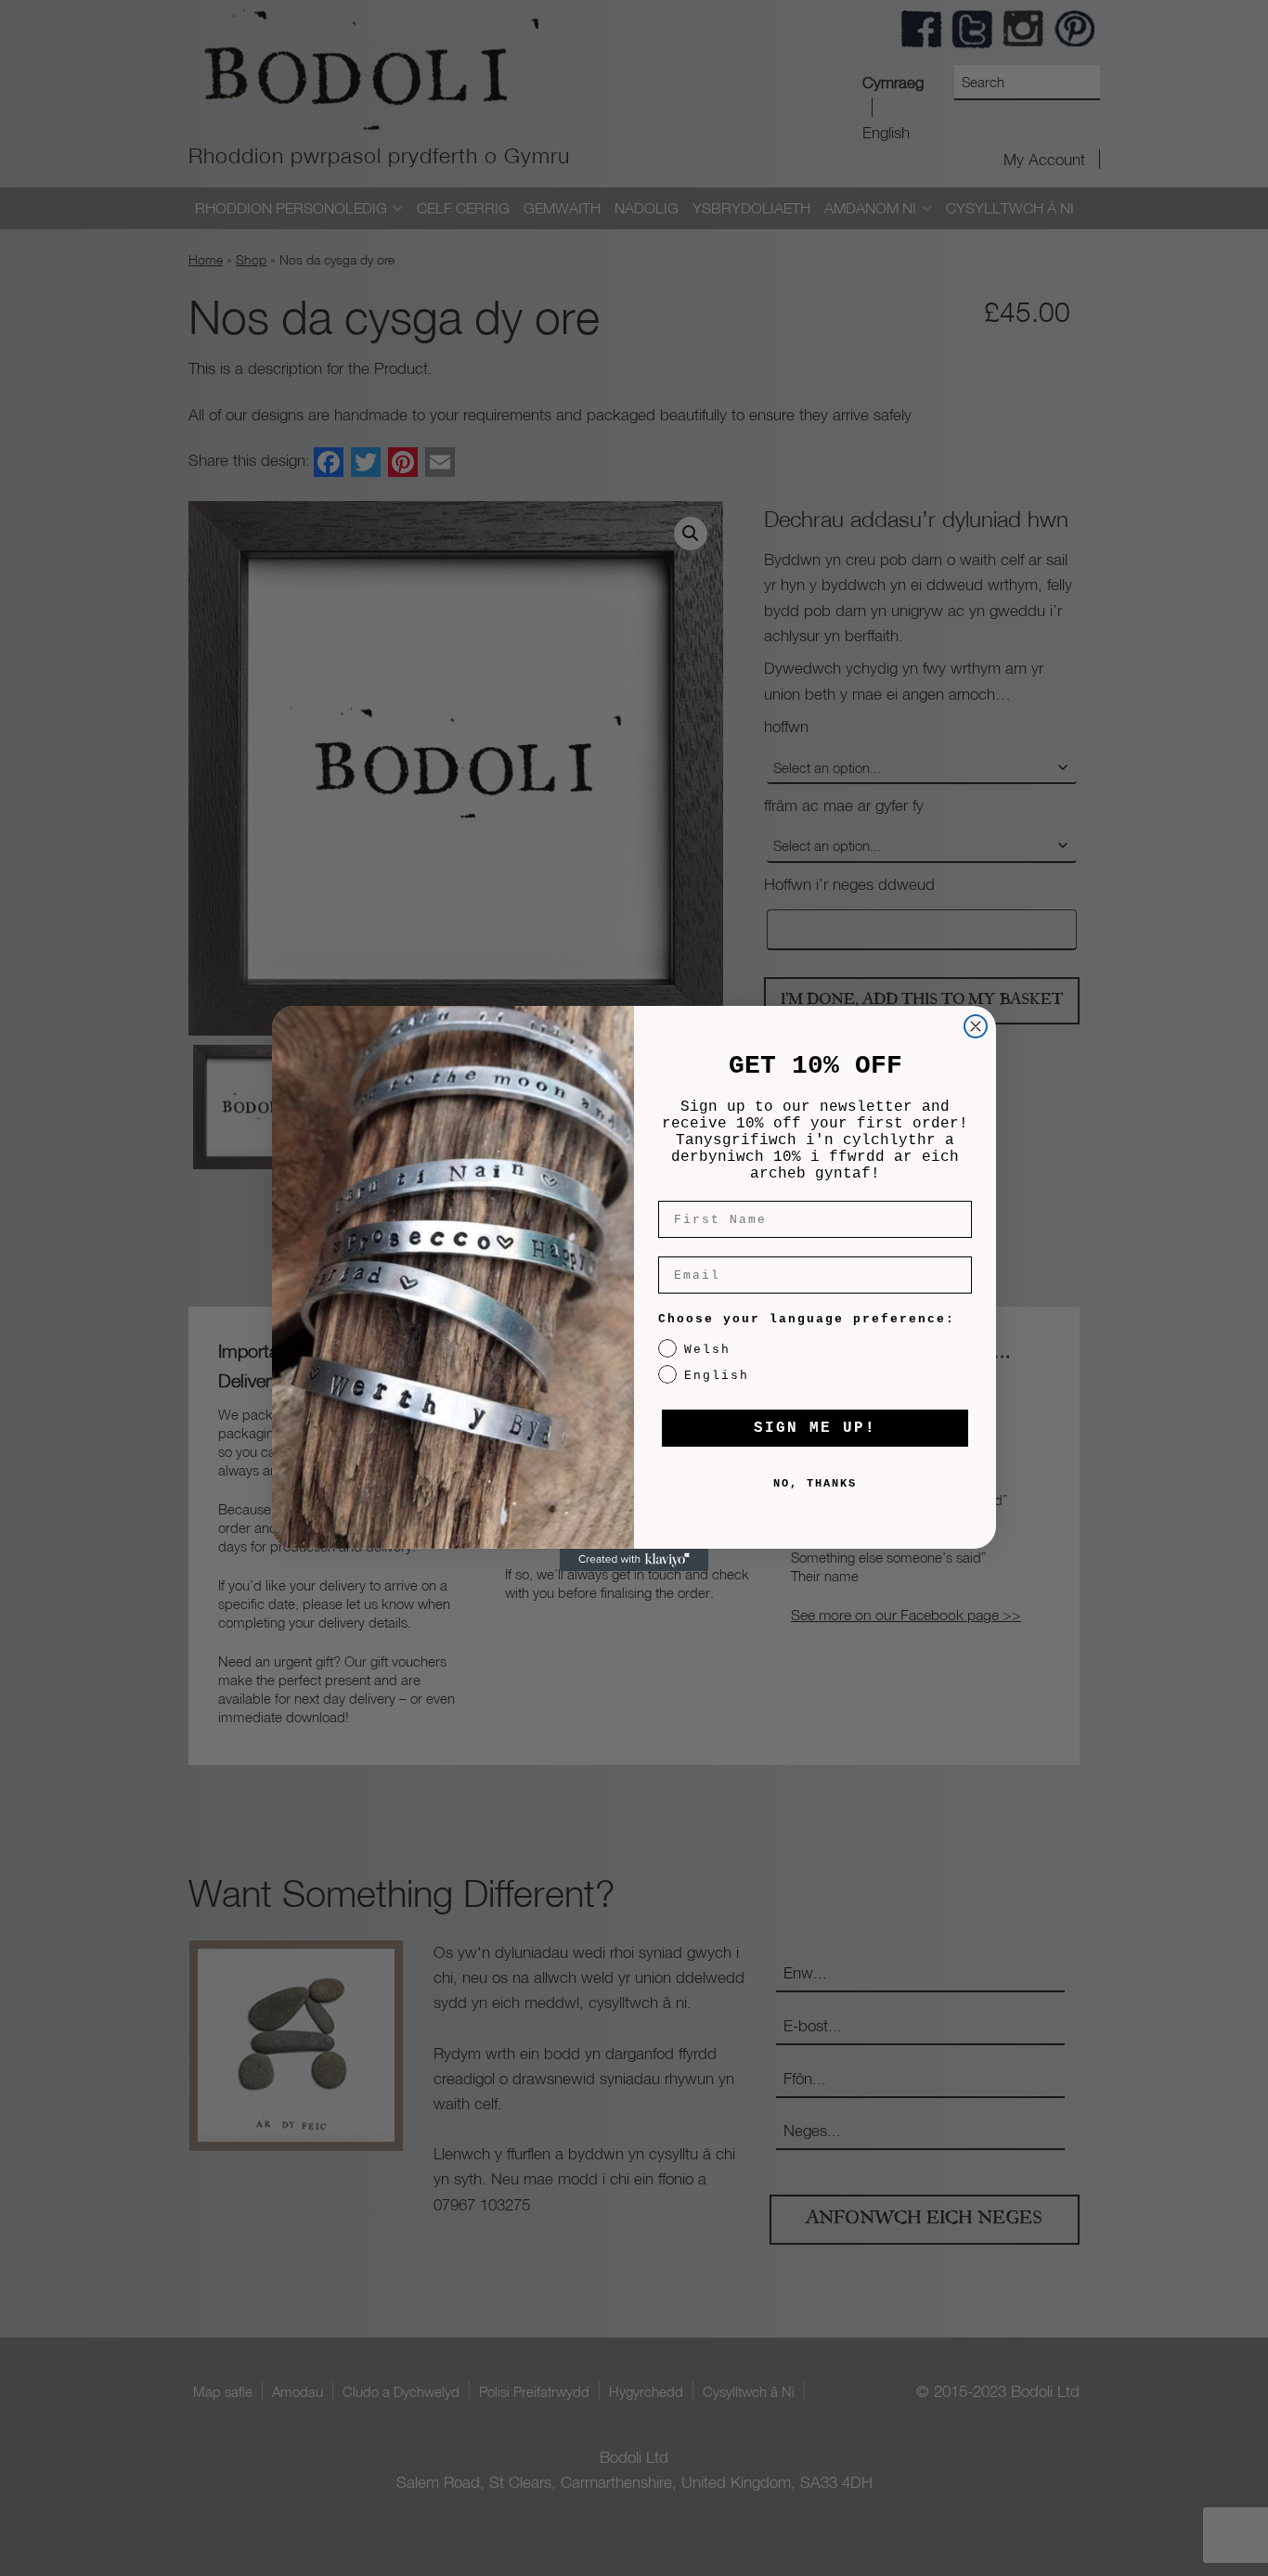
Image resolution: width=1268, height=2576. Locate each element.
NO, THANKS (815, 1484)
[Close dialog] (976, 1026)
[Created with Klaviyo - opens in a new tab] (634, 1560)
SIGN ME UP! (815, 1428)
